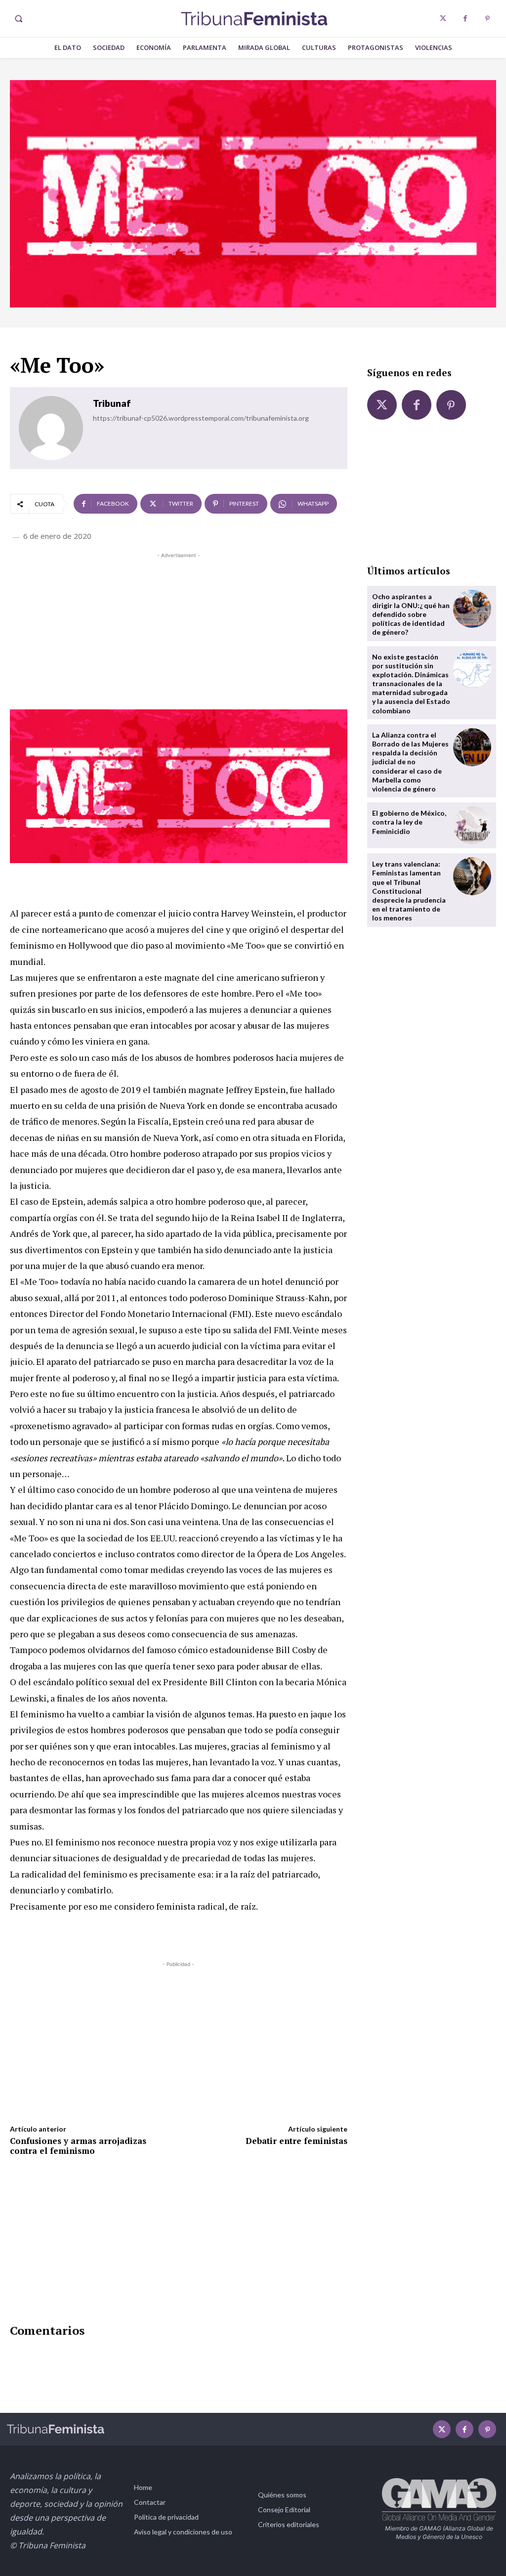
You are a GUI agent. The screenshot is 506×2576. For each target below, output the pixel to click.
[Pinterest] (487, 19)
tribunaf (112, 403)
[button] (18, 19)
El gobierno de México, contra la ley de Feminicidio (409, 822)
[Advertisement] (179, 630)
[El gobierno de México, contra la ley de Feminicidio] (472, 825)
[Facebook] (465, 19)
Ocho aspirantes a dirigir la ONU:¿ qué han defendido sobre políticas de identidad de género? (411, 614)
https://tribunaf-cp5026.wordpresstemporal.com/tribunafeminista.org (201, 418)
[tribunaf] (51, 428)
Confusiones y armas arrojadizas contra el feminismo (78, 2146)
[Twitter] (443, 19)
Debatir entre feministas (296, 2141)
